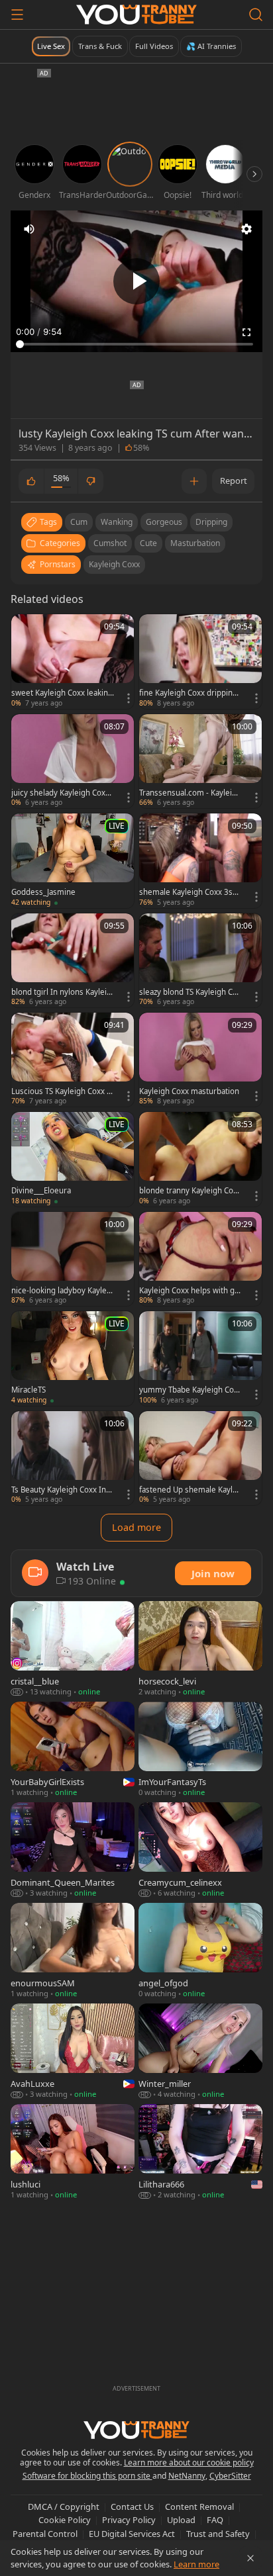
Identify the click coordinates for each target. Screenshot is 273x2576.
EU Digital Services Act (132, 2534)
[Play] (136, 281)
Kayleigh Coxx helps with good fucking (189, 1291)
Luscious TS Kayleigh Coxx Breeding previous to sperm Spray (61, 1091)
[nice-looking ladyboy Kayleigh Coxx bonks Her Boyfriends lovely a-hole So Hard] (73, 1259)
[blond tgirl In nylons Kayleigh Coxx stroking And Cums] (73, 960)
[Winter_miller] (200, 2052)
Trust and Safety (218, 2534)
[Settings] (246, 229)
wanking (117, 522)
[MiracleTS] (73, 1358)
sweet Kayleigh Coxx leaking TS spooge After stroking (62, 693)
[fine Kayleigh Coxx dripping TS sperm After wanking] (200, 661)
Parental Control (45, 2534)
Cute (148, 543)
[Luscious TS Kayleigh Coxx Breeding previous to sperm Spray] (73, 1060)
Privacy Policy (129, 2520)
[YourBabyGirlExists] (73, 1750)
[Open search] (256, 15)
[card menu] (129, 698)
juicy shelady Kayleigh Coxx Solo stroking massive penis (62, 793)
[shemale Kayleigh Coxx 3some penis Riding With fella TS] (200, 860)
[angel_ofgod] (200, 1951)
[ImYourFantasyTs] (200, 1750)
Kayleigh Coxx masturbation (189, 1091)
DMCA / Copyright (64, 2507)
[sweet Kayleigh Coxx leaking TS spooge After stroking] (73, 661)
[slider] (136, 344)
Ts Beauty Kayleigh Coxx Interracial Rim (62, 1490)
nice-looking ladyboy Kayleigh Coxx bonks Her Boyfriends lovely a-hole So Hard (62, 1291)
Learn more (196, 2564)
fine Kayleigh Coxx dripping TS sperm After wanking (188, 693)
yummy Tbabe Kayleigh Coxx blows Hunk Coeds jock (191, 1390)
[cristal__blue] (73, 1649)
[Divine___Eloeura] (73, 1159)
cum (79, 522)
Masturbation (195, 543)
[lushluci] (73, 2152)
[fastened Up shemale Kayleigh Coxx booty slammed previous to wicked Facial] (200, 1458)
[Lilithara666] (200, 2152)
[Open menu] (17, 15)
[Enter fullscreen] (246, 332)
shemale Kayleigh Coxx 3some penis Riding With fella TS (189, 892)
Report (234, 481)
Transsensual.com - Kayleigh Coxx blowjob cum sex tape (190, 793)
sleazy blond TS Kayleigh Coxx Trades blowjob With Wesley (190, 992)
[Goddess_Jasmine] (73, 860)
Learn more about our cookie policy (189, 2462)
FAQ (215, 2520)
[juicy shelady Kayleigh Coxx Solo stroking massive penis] (73, 761)
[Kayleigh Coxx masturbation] (200, 1060)
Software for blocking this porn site (87, 2476)
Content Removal (199, 2507)
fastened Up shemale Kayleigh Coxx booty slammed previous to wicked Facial (190, 1490)
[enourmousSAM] (73, 1951)
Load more (136, 1527)
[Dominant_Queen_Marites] (73, 1851)
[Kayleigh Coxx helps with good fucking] (200, 1259)
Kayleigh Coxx (114, 564)
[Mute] (29, 229)
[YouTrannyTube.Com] (136, 15)
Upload (181, 2520)
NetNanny (187, 2476)
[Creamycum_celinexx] (200, 1851)
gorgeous (164, 522)
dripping (211, 522)
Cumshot (110, 543)
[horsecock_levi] (200, 1649)
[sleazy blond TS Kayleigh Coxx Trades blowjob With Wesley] (200, 960)
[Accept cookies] (250, 2558)
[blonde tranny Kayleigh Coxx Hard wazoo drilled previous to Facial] (200, 1159)
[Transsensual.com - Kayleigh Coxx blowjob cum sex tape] (200, 761)
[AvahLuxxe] (73, 2052)
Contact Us (132, 2507)
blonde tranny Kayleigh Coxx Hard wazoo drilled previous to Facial (190, 1191)
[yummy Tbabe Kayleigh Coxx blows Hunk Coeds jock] (200, 1358)
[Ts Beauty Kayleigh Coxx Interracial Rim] (73, 1458)
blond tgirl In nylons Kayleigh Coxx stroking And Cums (61, 992)
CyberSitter (230, 2476)
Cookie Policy (65, 2520)
